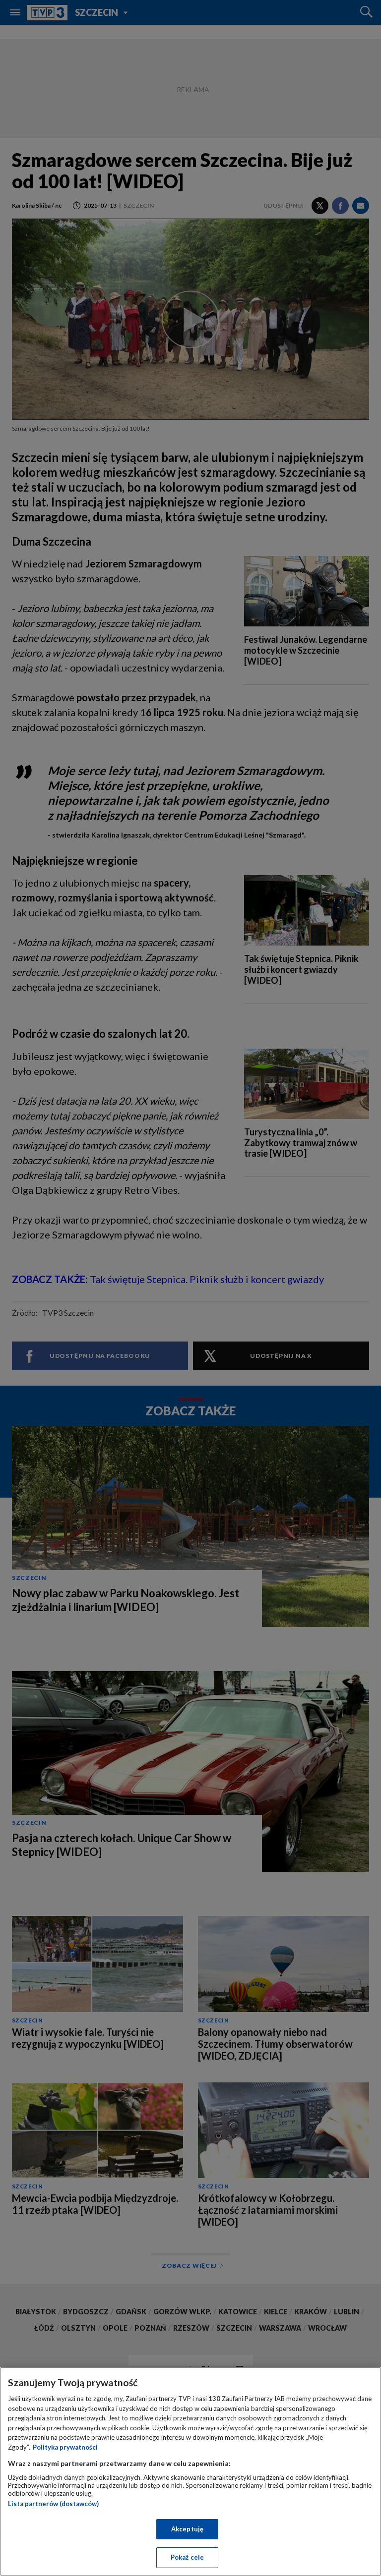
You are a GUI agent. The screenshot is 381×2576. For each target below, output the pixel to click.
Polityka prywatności (65, 2447)
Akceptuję (187, 2529)
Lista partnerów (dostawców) (53, 2504)
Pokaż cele (187, 2557)
